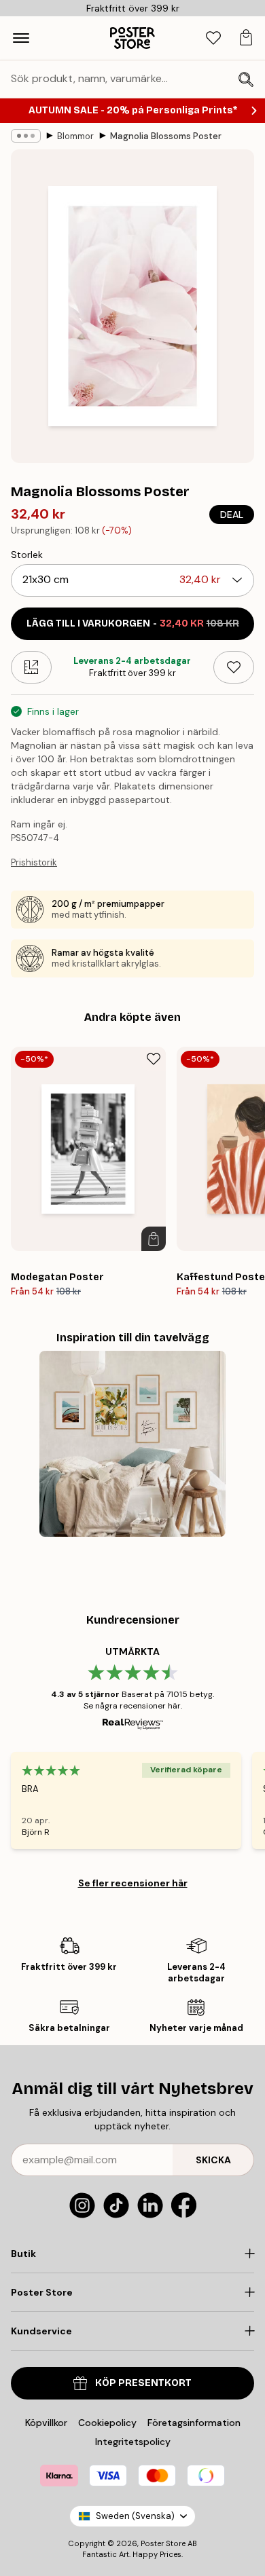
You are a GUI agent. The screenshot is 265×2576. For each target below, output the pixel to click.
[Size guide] (31, 667)
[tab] (213, 38)
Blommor (75, 136)
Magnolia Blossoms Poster (166, 136)
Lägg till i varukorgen (133, 623)
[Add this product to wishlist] (234, 667)
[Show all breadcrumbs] (26, 136)
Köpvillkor (46, 2423)
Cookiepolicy (107, 2423)
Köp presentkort (143, 2383)
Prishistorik (34, 862)
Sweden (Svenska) (135, 2516)
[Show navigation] (21, 38)
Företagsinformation (194, 2423)
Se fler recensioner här (133, 1883)
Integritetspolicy (133, 2442)
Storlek (27, 555)
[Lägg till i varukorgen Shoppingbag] (154, 1239)
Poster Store (163, 2543)
